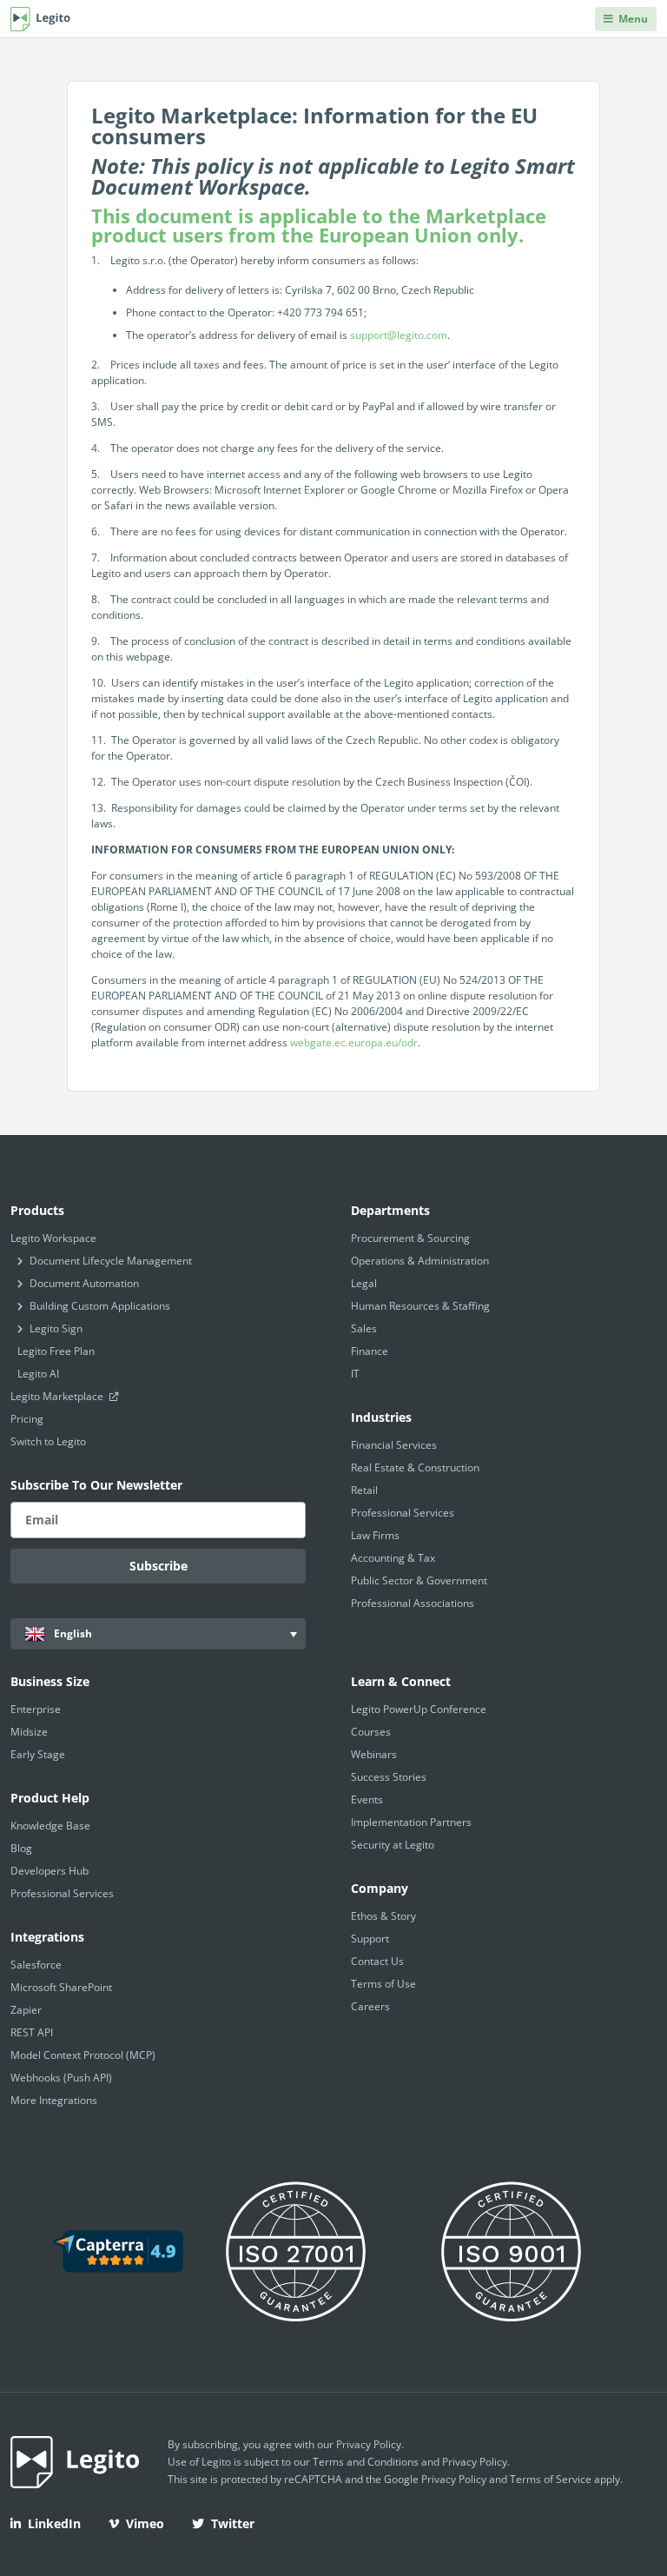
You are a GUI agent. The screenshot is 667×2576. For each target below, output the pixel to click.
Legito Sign (56, 1328)
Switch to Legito (48, 1441)
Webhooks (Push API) (61, 2078)
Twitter (233, 2523)
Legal (364, 1283)
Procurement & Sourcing (410, 1238)
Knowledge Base (50, 1826)
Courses (371, 1732)
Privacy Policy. (476, 2462)
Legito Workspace (53, 1238)
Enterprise (36, 1709)
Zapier (26, 2010)
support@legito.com (399, 335)
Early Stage (38, 1754)
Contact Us (377, 1961)
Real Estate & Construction (415, 1467)
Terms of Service (551, 2479)
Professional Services (403, 1513)
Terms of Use (383, 1984)
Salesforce (36, 1965)
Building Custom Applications (100, 1306)
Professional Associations (413, 1603)
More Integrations (54, 2100)
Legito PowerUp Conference (419, 1709)
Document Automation (84, 1283)
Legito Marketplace (58, 1396)
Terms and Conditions (366, 2462)
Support (370, 1939)
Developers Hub (50, 1871)
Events (367, 1799)
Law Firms (375, 1535)
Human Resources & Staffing (420, 1306)
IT (355, 1374)
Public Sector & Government (419, 1580)
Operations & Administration (420, 1261)
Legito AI (38, 1374)
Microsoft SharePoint (61, 1987)
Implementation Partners (411, 1822)
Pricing (27, 1419)
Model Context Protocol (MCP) (83, 2055)
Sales (364, 1328)
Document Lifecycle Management (111, 1261)
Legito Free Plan (56, 1351)
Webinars (374, 1754)
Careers (370, 2006)
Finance (370, 1351)
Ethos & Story (383, 1916)
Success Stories (389, 1777)
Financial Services (394, 1445)
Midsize (29, 1732)
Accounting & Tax (393, 1558)
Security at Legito (393, 1845)
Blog (21, 1848)
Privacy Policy (369, 2444)
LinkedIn (54, 2523)
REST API (32, 2032)
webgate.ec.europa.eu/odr (353, 1042)
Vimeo (145, 2523)
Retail (364, 1490)
